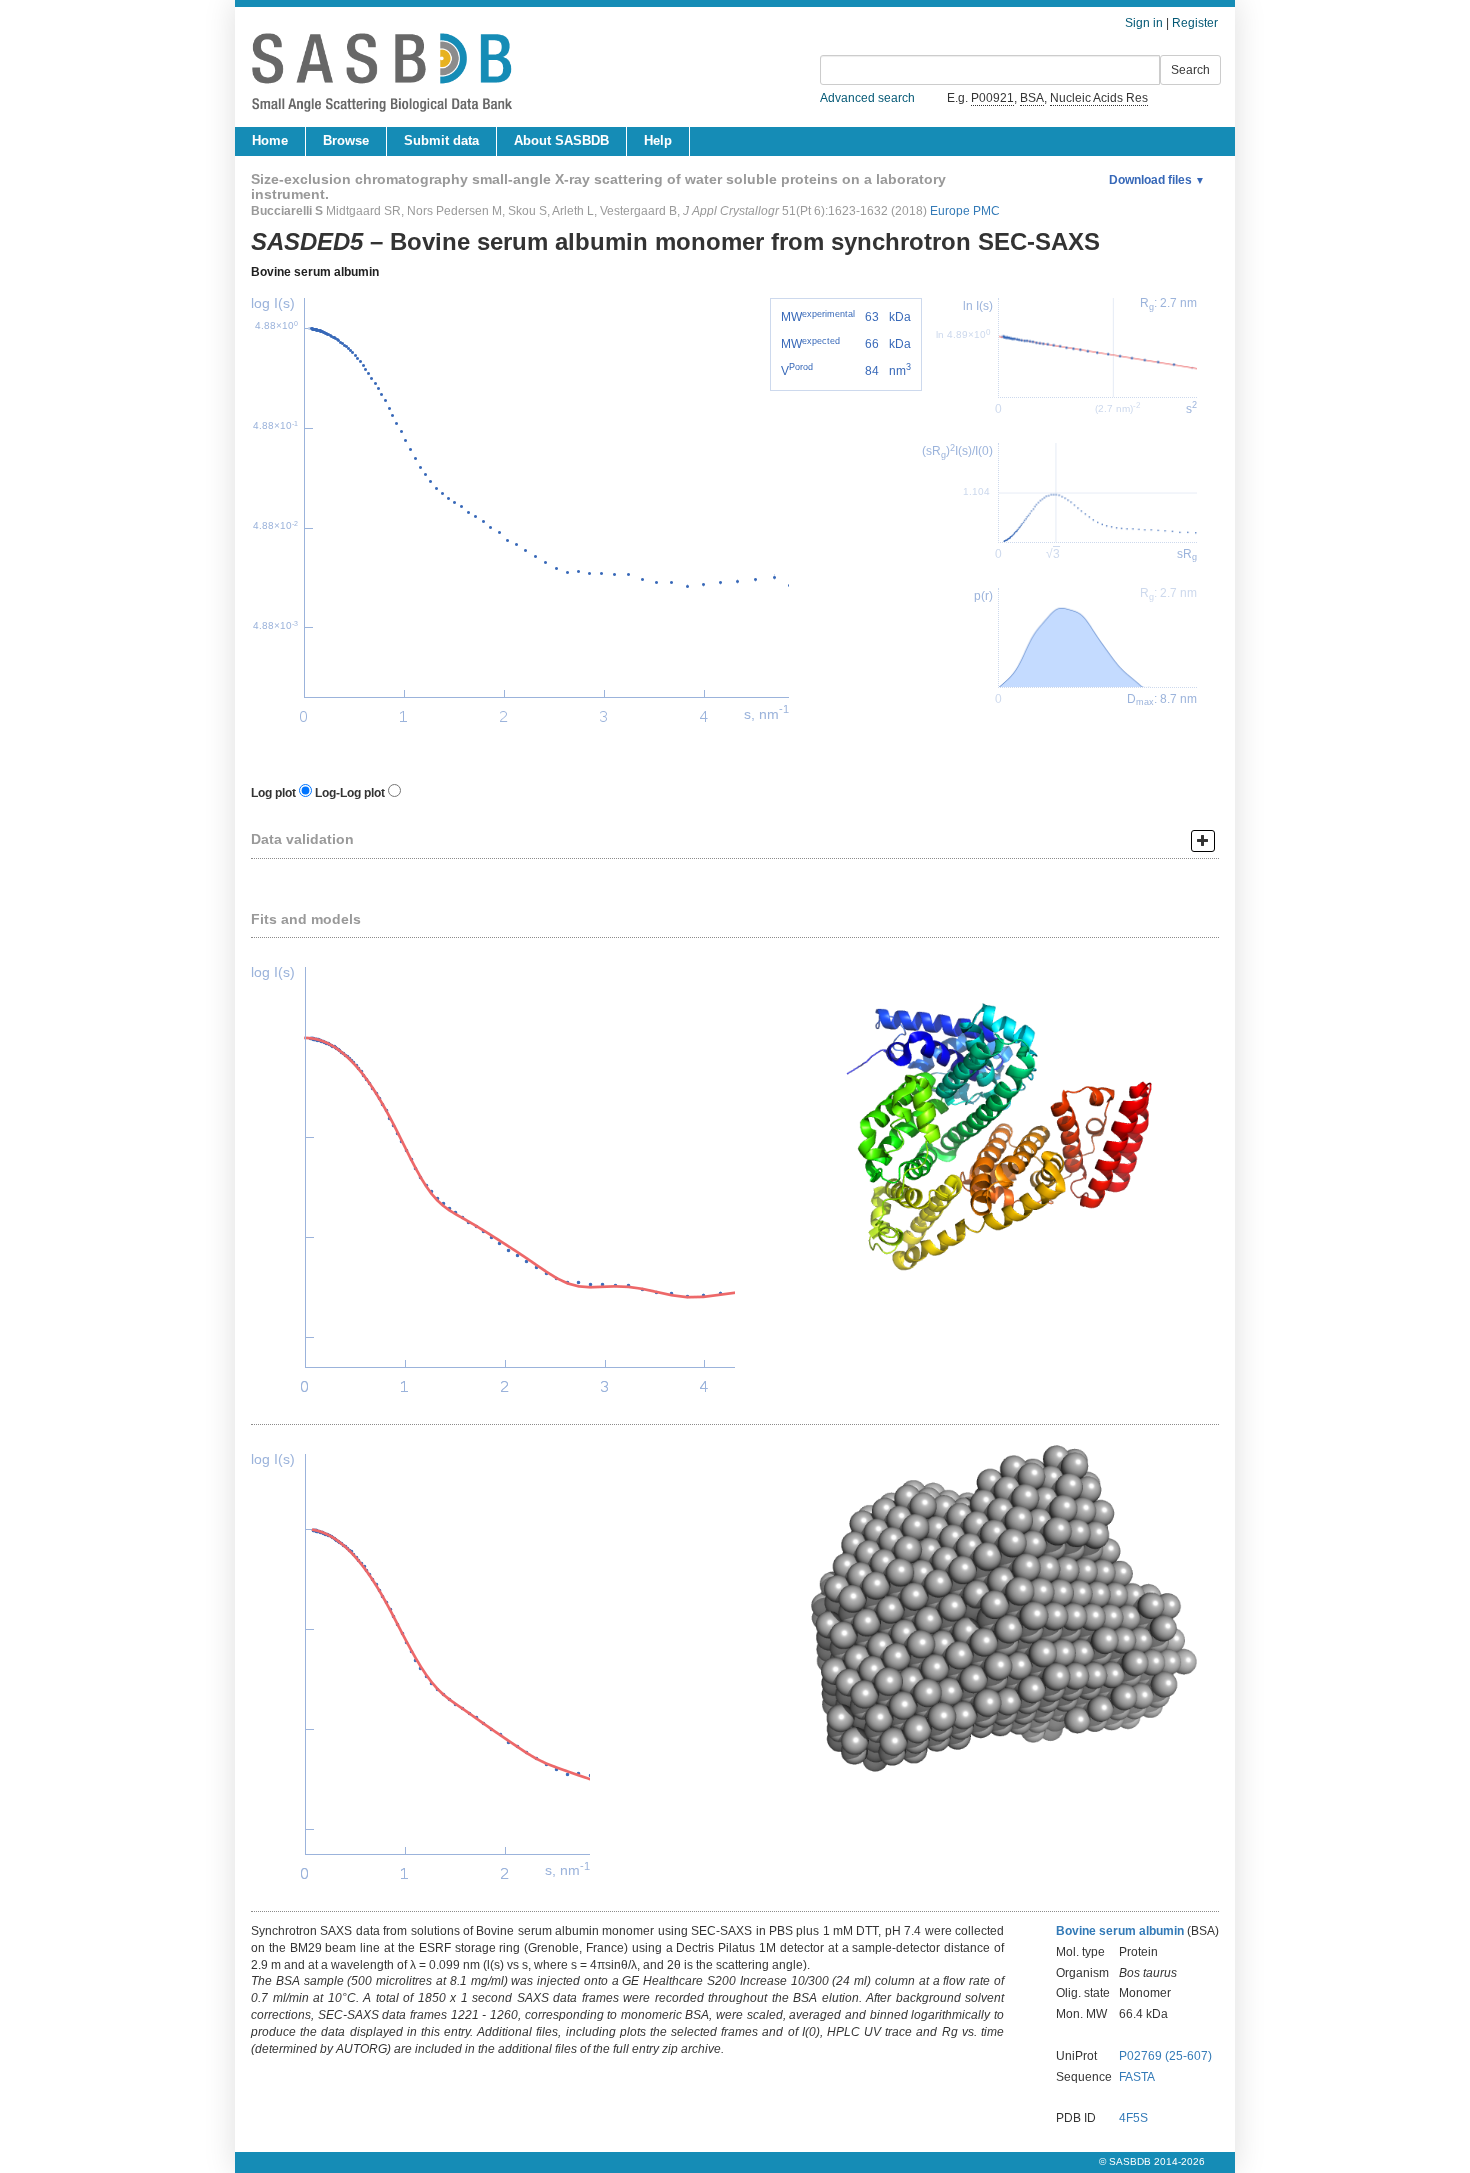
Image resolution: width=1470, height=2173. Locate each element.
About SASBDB (561, 140)
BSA (1032, 98)
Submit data (441, 140)
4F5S (1133, 2118)
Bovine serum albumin (315, 272)
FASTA (1137, 2077)
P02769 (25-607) (1165, 2056)
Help (658, 140)
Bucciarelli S (287, 211)
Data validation (302, 839)
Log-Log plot (350, 793)
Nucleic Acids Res (1099, 98)
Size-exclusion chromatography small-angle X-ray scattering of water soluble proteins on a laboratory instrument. (598, 186)
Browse (346, 140)
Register (1195, 23)
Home (270, 140)
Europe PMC (965, 211)
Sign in (1144, 23)
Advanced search (867, 98)
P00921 (992, 98)
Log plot (273, 793)
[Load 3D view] (977, 1130)
